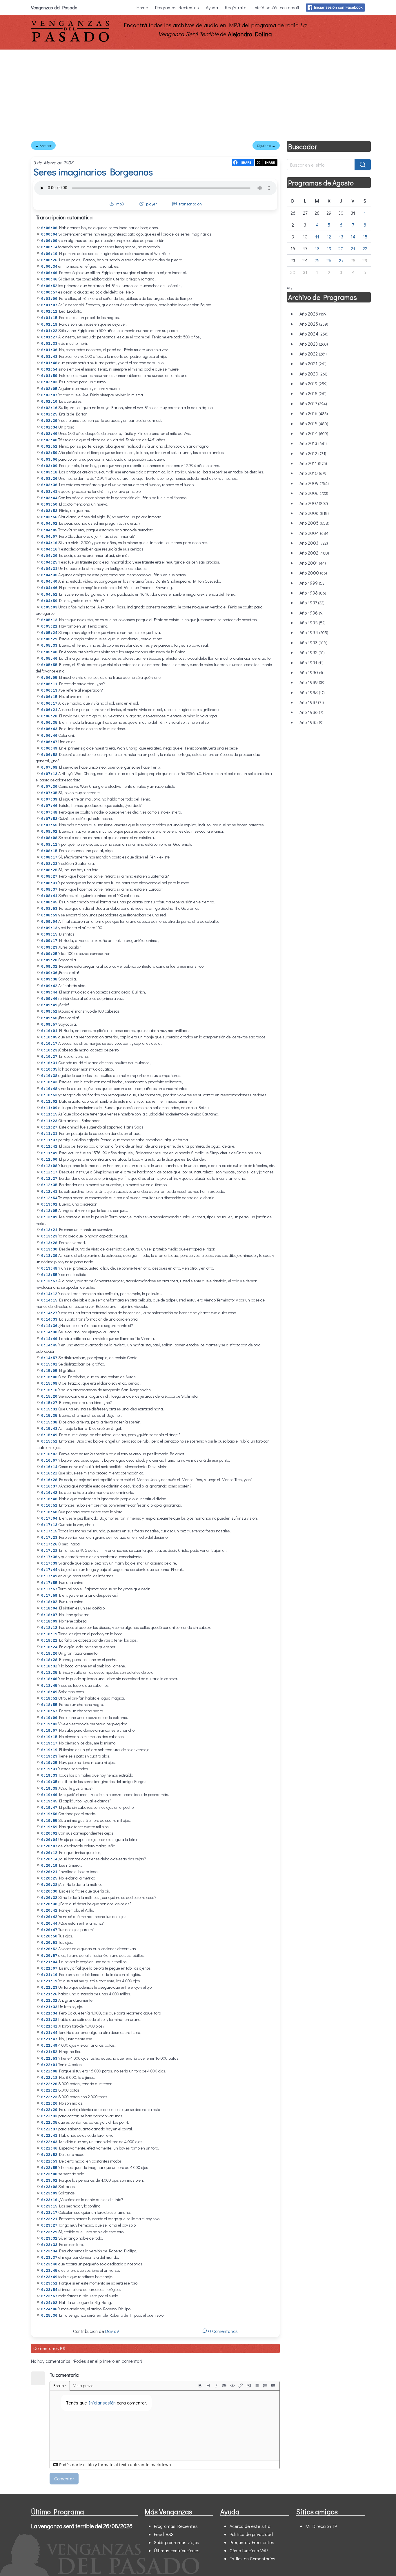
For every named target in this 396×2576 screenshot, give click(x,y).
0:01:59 (49, 376)
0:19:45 (49, 1801)
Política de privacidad (251, 2534)
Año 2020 (313, 374)
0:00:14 (49, 247)
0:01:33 (49, 344)
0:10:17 (49, 1044)
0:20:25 (49, 1878)
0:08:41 (49, 896)
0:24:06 (49, 2309)
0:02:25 (49, 414)
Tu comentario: (65, 2375)
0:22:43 (49, 2142)
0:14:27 (49, 1313)
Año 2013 (313, 443)
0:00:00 (49, 228)
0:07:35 (49, 793)
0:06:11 (49, 684)
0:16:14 (49, 1467)
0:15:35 (49, 1416)
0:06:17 (49, 704)
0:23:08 (49, 2187)
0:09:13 (49, 928)
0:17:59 (49, 1596)
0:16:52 (49, 1506)
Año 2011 (313, 463)
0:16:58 (49, 1512)
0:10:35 (49, 1070)
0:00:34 (49, 267)
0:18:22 (49, 1641)
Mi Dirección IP (321, 2526)
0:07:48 (49, 813)
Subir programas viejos (177, 2542)
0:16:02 (49, 1454)
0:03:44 (49, 498)
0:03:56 (49, 517)
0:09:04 (49, 922)
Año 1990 (311, 672)
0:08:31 (49, 883)
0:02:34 (49, 427)
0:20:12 (49, 1853)
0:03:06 (49, 460)
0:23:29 (49, 2232)
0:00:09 (49, 241)
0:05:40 (49, 652)
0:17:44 (49, 1570)
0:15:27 (49, 1403)
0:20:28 (49, 1885)
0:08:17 (49, 857)
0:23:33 (49, 2245)
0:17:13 (49, 1525)
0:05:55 (49, 665)
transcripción (190, 204)
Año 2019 (314, 383)
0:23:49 (49, 2277)
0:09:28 (49, 960)
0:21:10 (49, 1975)
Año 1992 (312, 652)
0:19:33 (49, 1776)
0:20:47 (49, 1930)
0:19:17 (49, 1743)
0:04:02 (49, 524)
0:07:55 (49, 825)
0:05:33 (49, 646)
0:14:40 (49, 1339)
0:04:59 (49, 601)
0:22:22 (49, 2091)
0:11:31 (49, 1134)
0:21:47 (49, 2039)
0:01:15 (49, 318)
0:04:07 (49, 537)
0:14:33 (49, 1320)
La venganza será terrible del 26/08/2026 (82, 2526)
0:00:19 (49, 254)
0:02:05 (49, 389)
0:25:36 (49, 2316)
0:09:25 (49, 954)
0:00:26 (49, 260)
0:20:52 (49, 1949)
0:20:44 (49, 1924)
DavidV (112, 2331)
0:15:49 (49, 1435)
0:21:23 (49, 1988)
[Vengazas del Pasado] (70, 40)
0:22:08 (49, 2071)
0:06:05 (49, 678)
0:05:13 (49, 620)
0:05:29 (49, 639)
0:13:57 (49, 1281)
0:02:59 (49, 453)
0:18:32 (49, 1666)
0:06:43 (49, 729)
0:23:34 (49, 2251)
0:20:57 (49, 1956)
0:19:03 (49, 1724)
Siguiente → (266, 145)
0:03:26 (49, 479)
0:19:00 (49, 1718)
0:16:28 (49, 1480)
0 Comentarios (222, 2331)
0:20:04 (49, 1840)
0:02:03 (49, 382)
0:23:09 (49, 2193)
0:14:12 (49, 1294)
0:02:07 (49, 395)
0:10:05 (49, 1037)
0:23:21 (49, 2219)
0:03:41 (49, 492)
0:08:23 (49, 864)
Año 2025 (314, 324)
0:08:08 (49, 838)
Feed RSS (164, 2534)
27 (341, 260)
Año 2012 (313, 453)
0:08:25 (49, 870)
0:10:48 (49, 1089)
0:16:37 (49, 1486)
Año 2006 (314, 513)
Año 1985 (311, 722)
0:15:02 (49, 1364)
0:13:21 (49, 1230)
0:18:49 (49, 1692)
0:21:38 (49, 2020)
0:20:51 (49, 1943)
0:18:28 (49, 1660)
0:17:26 (49, 1544)
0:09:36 (49, 973)
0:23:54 (49, 2290)
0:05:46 (49, 659)
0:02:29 (49, 421)
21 (353, 248)
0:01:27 (49, 337)
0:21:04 (49, 1962)
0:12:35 (49, 1185)
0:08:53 (49, 909)
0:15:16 (49, 1390)
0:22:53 (49, 2162)
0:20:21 (49, 1872)
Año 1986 (311, 712)
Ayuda (212, 7)
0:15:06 (49, 1377)
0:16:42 (49, 1493)
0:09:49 (49, 1005)
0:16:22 (49, 1473)
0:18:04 (49, 1608)
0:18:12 (49, 1628)
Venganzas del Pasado (54, 7)
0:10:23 (49, 1050)
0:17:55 (49, 1583)
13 (341, 237)
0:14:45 (49, 1345)
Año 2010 (314, 473)
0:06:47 (49, 742)
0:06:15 (49, 697)
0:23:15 (49, 2206)
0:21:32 (49, 2001)
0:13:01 (49, 1205)
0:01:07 (49, 305)
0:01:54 (49, 370)
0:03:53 (49, 511)
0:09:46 (49, 999)
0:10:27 (49, 1057)
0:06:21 (49, 710)
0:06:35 (49, 723)
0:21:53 (49, 2059)
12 (329, 237)
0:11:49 (49, 1153)
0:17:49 (49, 1576)
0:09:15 (49, 935)
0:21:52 (49, 2052)
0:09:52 (49, 1012)
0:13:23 (49, 1236)
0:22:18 (49, 2078)
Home (142, 7)
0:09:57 (49, 1025)
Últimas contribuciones (177, 2550)
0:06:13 (49, 691)
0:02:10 (49, 402)
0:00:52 (49, 286)
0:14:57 (49, 1358)
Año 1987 (312, 702)
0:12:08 (49, 1166)
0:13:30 (49, 1249)
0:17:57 (49, 1589)
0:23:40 (49, 2264)
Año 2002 (314, 553)
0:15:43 (49, 1429)
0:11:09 (49, 1108)
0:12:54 (49, 1198)
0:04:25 (49, 563)
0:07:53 (49, 819)
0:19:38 (49, 1789)
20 (341, 248)
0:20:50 (49, 1936)
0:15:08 (49, 1384)
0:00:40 (49, 273)
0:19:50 (49, 1814)
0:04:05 (49, 530)
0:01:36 (49, 350)
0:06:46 (49, 736)
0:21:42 (49, 2027)
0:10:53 (49, 1095)
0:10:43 (49, 1082)
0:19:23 (49, 1756)
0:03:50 (49, 505)
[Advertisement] (198, 93)
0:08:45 (49, 902)
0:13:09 (49, 1217)
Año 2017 (313, 403)
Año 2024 (314, 334)
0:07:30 (49, 787)
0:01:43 (49, 357)
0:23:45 (49, 2271)
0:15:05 (49, 1371)
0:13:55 (49, 1275)
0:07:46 (49, 806)
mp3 (120, 204)
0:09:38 (49, 979)
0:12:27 (49, 1179)
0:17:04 (49, 1519)
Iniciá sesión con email (276, 7)
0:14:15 (49, 1300)
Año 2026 (314, 314)
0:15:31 (49, 1409)
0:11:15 (49, 1114)
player (151, 204)
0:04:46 (49, 588)
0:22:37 (49, 2129)
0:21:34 (49, 2013)
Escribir (60, 2386)
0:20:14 (49, 1859)
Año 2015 (314, 423)
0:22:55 (49, 2168)
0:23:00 (49, 2174)
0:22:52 (49, 2155)
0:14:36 (49, 1326)
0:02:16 (49, 408)
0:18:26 (49, 1654)
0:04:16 (49, 549)
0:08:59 (49, 915)
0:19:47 (49, 1808)
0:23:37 (49, 2258)
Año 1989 (313, 682)
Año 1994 (314, 632)
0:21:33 (49, 2007)
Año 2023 (314, 344)
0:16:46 (49, 1499)
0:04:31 (49, 569)
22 (365, 248)
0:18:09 (49, 1621)
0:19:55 (49, 1821)
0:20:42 (49, 1917)
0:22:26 (49, 2104)
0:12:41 (49, 1192)
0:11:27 (49, 1127)
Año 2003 (314, 543)
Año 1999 (313, 583)
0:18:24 (49, 1647)
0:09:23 (49, 948)
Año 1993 (313, 642)
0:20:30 (49, 1892)
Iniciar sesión (102, 2403)
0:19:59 (49, 1827)
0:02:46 (49, 440)
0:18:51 (49, 1699)
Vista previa (83, 2386)
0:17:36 (49, 1557)
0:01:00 (49, 299)
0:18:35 (49, 1673)
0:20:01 (49, 1834)
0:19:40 (49, 1795)
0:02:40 (49, 434)
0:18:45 (49, 1686)
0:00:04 (49, 235)
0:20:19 (49, 1866)
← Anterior (43, 145)
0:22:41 (49, 2136)
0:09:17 (49, 941)
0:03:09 (49, 466)
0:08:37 (49, 890)
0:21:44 (49, 2033)
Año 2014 (314, 433)
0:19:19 (49, 1750)
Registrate (236, 7)
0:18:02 (49, 1602)
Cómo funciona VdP (249, 2550)
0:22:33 (49, 2116)
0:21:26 (49, 1994)
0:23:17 (49, 2213)
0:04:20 (49, 556)
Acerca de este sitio (250, 2526)
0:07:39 (49, 800)
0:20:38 (49, 1904)
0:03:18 (49, 472)
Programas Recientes (177, 7)
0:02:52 (49, 447)
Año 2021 (313, 363)
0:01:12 (49, 312)
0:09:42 (49, 986)
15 (365, 237)
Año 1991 (311, 662)
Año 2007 (314, 503)
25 (317, 260)
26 (329, 260)
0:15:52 (49, 1442)
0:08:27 (49, 877)
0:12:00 (49, 1160)
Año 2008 (314, 493)
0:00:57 (49, 292)
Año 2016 (314, 413)
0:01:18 (49, 325)
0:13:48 (49, 1269)
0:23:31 (49, 2239)
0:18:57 (49, 1711)
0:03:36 (49, 485)
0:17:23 (49, 1538)
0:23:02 (49, 2181)
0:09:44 (49, 992)
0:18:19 (49, 1634)
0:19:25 (49, 1763)
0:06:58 (49, 755)
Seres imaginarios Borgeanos (93, 172)
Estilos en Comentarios (253, 2558)
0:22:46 (49, 2149)
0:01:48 (49, 363)
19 (329, 248)
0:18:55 (49, 1705)
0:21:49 (49, 2046)
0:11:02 (49, 1102)
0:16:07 (49, 1461)
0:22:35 (49, 2123)
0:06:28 (49, 716)
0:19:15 (49, 1737)
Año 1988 (312, 692)
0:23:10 (49, 2200)
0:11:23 (49, 1121)
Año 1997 (312, 602)
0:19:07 (49, 1731)
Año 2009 (314, 483)
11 (317, 237)
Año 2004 (315, 533)
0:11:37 (49, 1140)
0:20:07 (49, 1846)
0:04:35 (49, 575)
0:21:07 (49, 1969)
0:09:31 (49, 967)
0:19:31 (49, 1769)
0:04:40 (49, 582)
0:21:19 (49, 1981)
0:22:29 (49, 2110)
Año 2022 (313, 354)
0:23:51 (49, 2284)
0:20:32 (49, 1898)
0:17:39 (49, 1564)
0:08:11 (49, 845)
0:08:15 (49, 851)
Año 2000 (313, 573)
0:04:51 (49, 595)
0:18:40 (49, 1679)
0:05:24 (49, 633)
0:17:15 (49, 1531)
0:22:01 (49, 2065)
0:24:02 (49, 2303)
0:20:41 (49, 1911)
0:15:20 (49, 1397)
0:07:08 (49, 768)
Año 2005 (314, 523)
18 (317, 248)
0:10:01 (49, 1031)
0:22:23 (49, 2097)
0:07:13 (49, 774)
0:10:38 (49, 1076)
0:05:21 (49, 627)
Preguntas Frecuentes (252, 2542)
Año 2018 (313, 393)
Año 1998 (313, 593)
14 (353, 237)
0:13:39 (49, 1256)
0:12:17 (49, 1172)
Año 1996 (311, 613)
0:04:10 (49, 543)
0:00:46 (49, 279)
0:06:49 (49, 749)
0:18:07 (49, 1615)
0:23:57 (49, 2296)
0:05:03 (49, 607)
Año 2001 (313, 563)
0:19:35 (49, 1782)
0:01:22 (49, 331)
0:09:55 (49, 1018)
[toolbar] (237, 2386)
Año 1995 (313, 622)
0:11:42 (49, 1147)
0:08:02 (49, 832)
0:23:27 (49, 2226)
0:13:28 (49, 1243)
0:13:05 (49, 1211)
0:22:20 (49, 2084)
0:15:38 (49, 1422)
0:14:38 (49, 1332)
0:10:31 (49, 1063)
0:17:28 (49, 1551)
